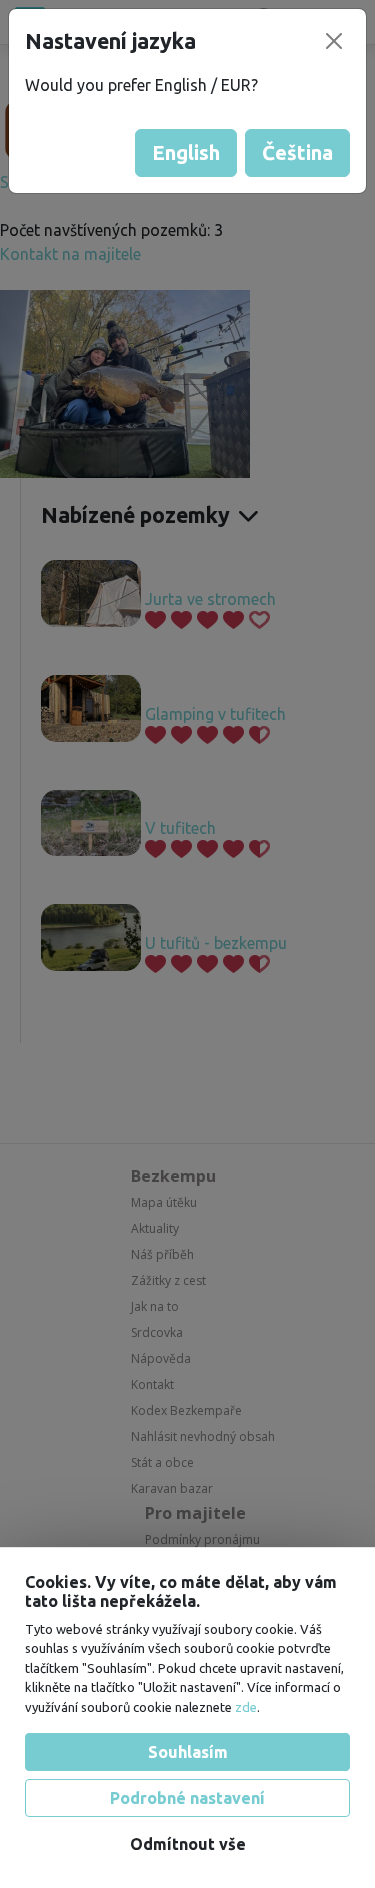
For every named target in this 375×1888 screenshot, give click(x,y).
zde (246, 1707)
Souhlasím (188, 1752)
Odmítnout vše (188, 1844)
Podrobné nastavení (187, 1798)
